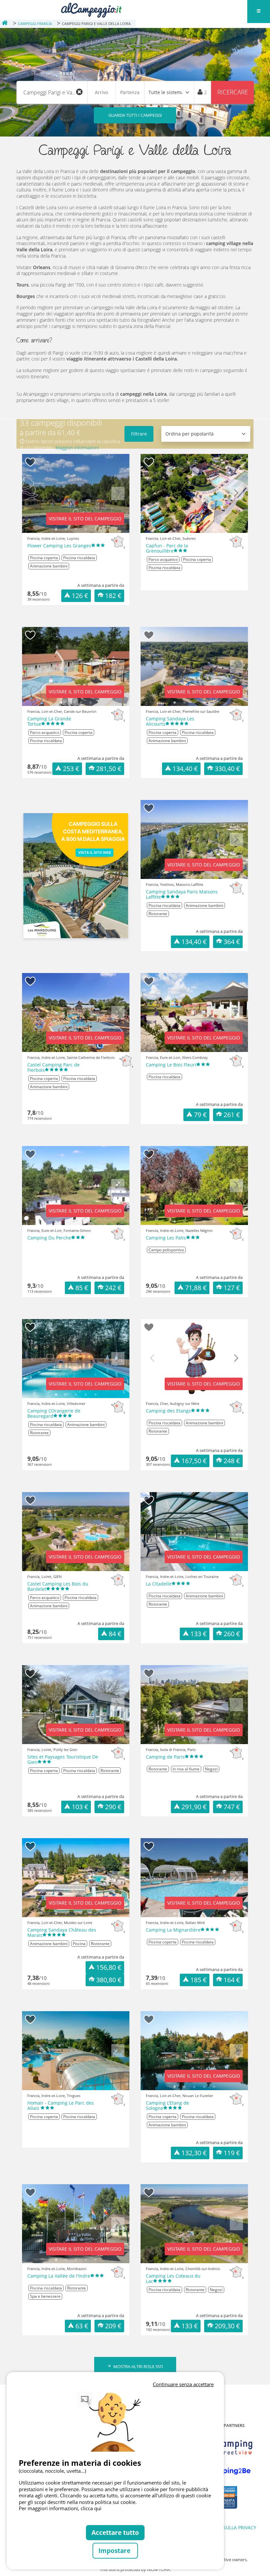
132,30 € (194, 2153)
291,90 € (194, 1807)
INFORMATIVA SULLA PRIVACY (224, 2527)
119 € (232, 2153)
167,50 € (194, 1461)
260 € (232, 1634)
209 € (113, 2326)
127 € (232, 1288)
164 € (232, 1980)
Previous (34, 498)
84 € (115, 1634)
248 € (232, 1461)
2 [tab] (66, 530)
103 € (80, 1807)
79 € (200, 1115)
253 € (71, 769)
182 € (113, 596)
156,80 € (109, 1967)
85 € (82, 1288)
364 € (232, 942)
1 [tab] (56, 530)
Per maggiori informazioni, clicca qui (60, 2508)
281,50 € (109, 769)
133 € (199, 1634)
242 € (113, 1288)
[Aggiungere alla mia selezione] (30, 462)
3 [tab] (76, 530)
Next (118, 498)
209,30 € (227, 2326)
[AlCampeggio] (91, 9)
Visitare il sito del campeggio (85, 519)
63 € (82, 2326)
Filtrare (139, 434)
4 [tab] (86, 530)
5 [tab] (95, 530)
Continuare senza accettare (183, 2384)
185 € (199, 1980)
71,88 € (196, 1288)
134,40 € (185, 769)
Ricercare (233, 92)
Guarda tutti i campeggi (135, 115)
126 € (80, 596)
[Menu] (258, 12)
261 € (232, 1115)
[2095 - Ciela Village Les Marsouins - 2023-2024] (76, 876)
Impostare (115, 2551)
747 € (232, 1807)
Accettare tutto (115, 2532)
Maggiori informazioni (77, 448)
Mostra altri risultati (138, 2366)
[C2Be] (225, 2471)
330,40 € (227, 769)
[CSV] (225, 2448)
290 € (113, 1807)
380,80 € (109, 1980)
